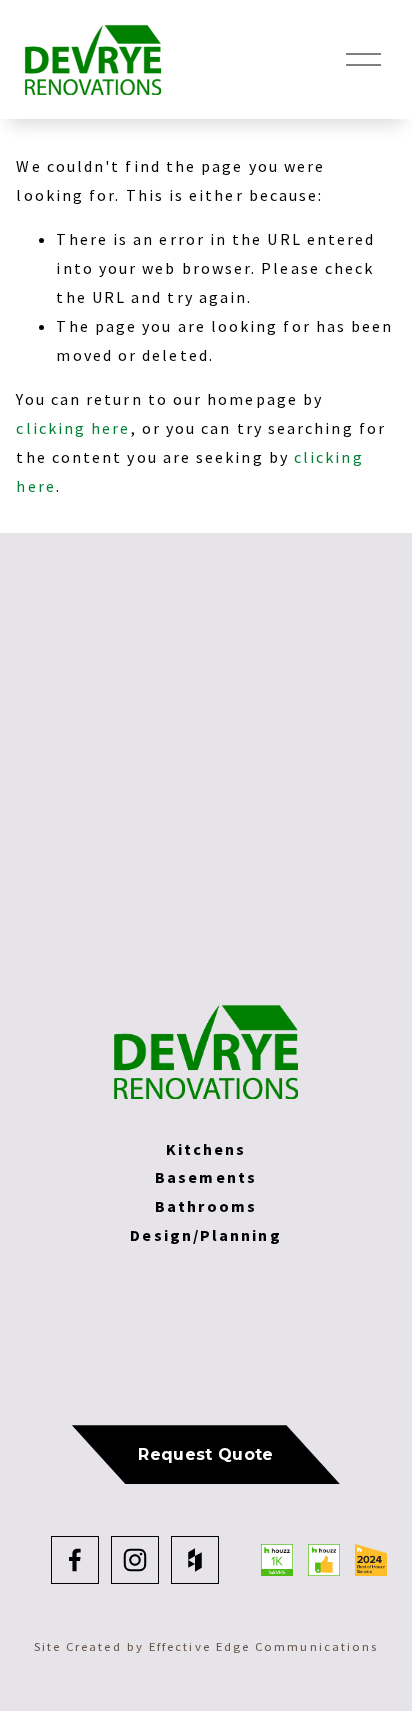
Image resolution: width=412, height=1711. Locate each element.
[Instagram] (135, 1560)
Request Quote (205, 1454)
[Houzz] (195, 1560)
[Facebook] (75, 1560)
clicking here (73, 428)
